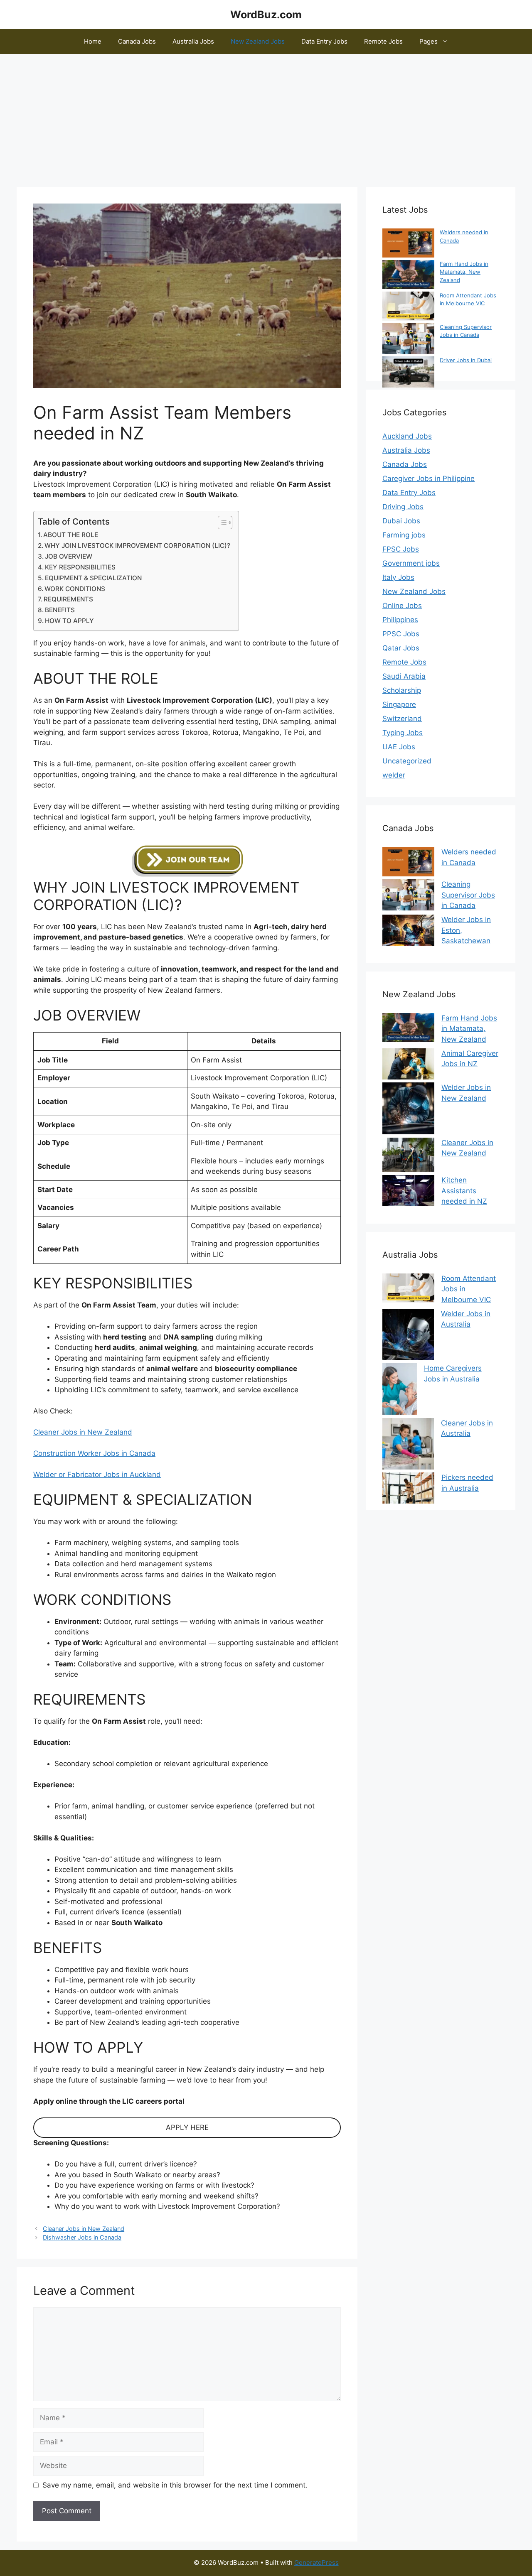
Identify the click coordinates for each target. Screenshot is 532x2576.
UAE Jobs (399, 747)
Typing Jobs (403, 733)
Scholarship (402, 690)
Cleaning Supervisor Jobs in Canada (468, 895)
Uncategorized (407, 761)
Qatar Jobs (401, 648)
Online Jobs (402, 606)
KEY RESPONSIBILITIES (80, 567)
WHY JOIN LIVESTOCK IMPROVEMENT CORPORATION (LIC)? (137, 546)
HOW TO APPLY (69, 621)
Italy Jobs (398, 577)
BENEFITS (60, 610)
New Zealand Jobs (258, 41)
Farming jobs (404, 535)
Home (93, 41)
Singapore (399, 704)
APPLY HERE (187, 2127)
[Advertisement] (266, 116)
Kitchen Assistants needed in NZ (464, 1191)
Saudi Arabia (404, 676)
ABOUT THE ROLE (71, 535)
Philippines (400, 620)
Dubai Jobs (401, 521)
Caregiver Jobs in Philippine (429, 478)
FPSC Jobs (401, 549)
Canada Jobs (137, 41)
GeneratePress (316, 2563)
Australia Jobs (193, 41)
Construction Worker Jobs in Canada (94, 1453)
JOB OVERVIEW (69, 556)
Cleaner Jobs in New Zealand (83, 1432)
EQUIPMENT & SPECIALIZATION (93, 578)
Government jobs (411, 563)
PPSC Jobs (401, 634)
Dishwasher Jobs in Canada (82, 2237)
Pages (429, 41)
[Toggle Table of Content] (221, 523)
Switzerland (402, 719)
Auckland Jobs (407, 436)
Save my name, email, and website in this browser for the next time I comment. (175, 2485)
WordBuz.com (266, 15)
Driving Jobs (403, 507)
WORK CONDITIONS (75, 589)
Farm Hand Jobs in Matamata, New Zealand (464, 272)
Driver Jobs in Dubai (466, 360)
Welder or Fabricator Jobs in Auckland (97, 1474)
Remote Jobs (383, 41)
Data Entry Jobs (324, 41)
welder (394, 775)
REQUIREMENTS (68, 599)
